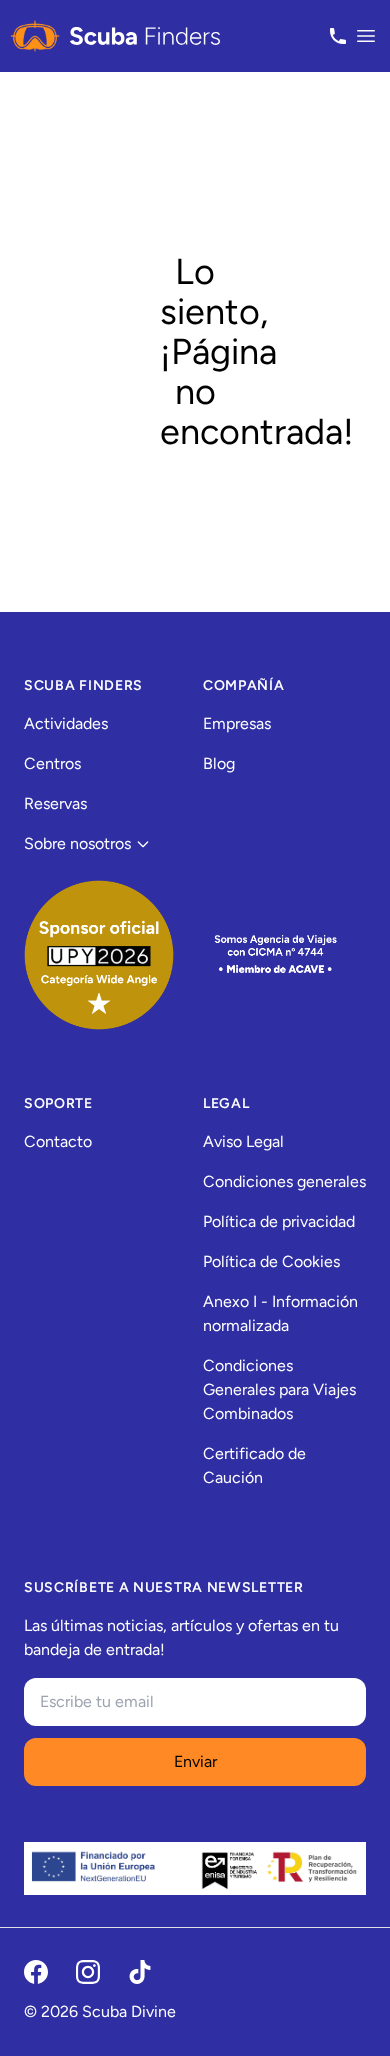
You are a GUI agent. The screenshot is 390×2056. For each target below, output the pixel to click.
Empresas (237, 723)
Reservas (55, 803)
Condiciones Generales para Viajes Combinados (279, 1389)
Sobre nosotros (77, 843)
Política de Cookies (271, 1261)
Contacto (58, 1141)
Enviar (195, 1761)
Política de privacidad (279, 1221)
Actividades (66, 723)
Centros (52, 763)
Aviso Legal (243, 1141)
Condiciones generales (284, 1181)
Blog (219, 763)
